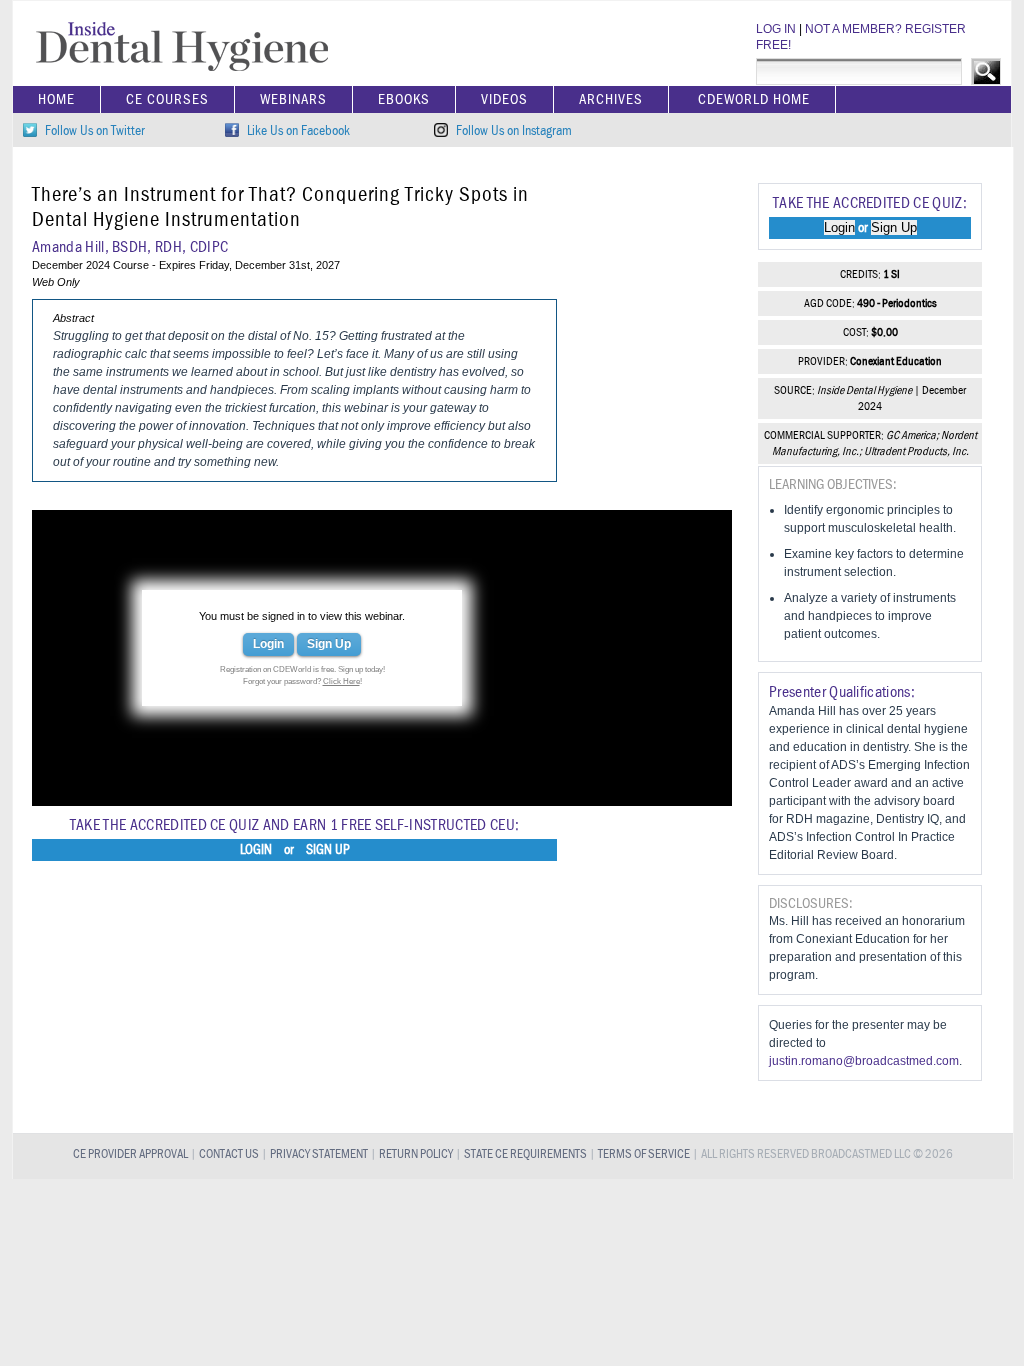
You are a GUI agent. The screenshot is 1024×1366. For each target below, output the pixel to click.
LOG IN (776, 29)
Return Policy (416, 1154)
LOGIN (256, 850)
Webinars (293, 99)
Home (56, 99)
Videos (504, 99)
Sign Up (329, 644)
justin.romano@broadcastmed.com (864, 1061)
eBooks (404, 99)
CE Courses (167, 99)
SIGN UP (328, 850)
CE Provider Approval (130, 1154)
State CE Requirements (525, 1154)
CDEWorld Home (754, 99)
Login (268, 644)
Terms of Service (644, 1154)
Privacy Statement (319, 1154)
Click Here (341, 681)
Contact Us (229, 1154)
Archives (611, 99)
